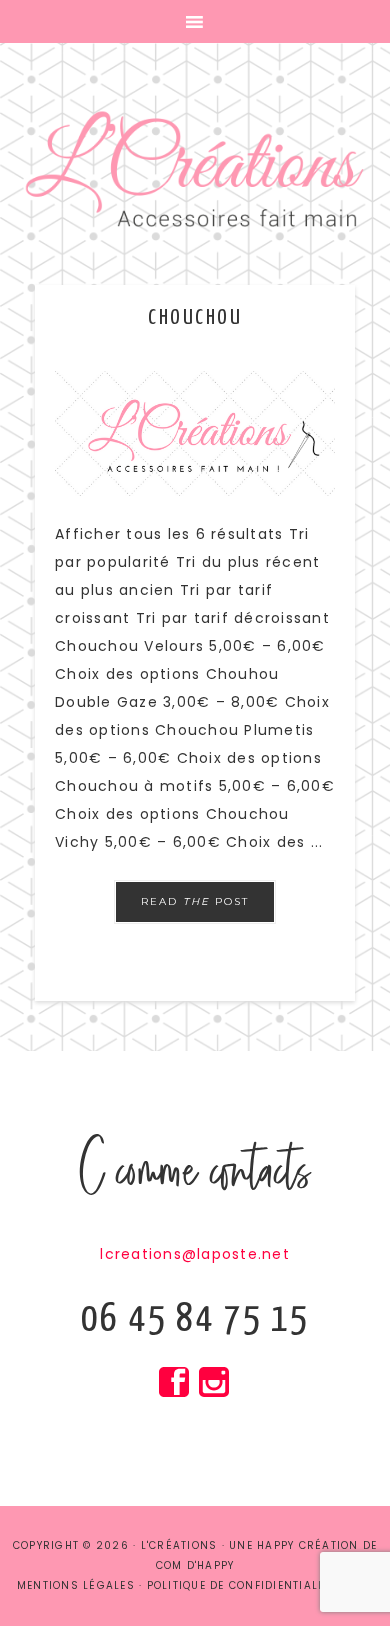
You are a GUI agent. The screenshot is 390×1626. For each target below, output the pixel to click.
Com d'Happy (195, 1565)
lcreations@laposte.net (195, 1254)
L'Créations (195, 170)
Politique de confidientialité (241, 1585)
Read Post (195, 901)
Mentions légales (76, 1585)
